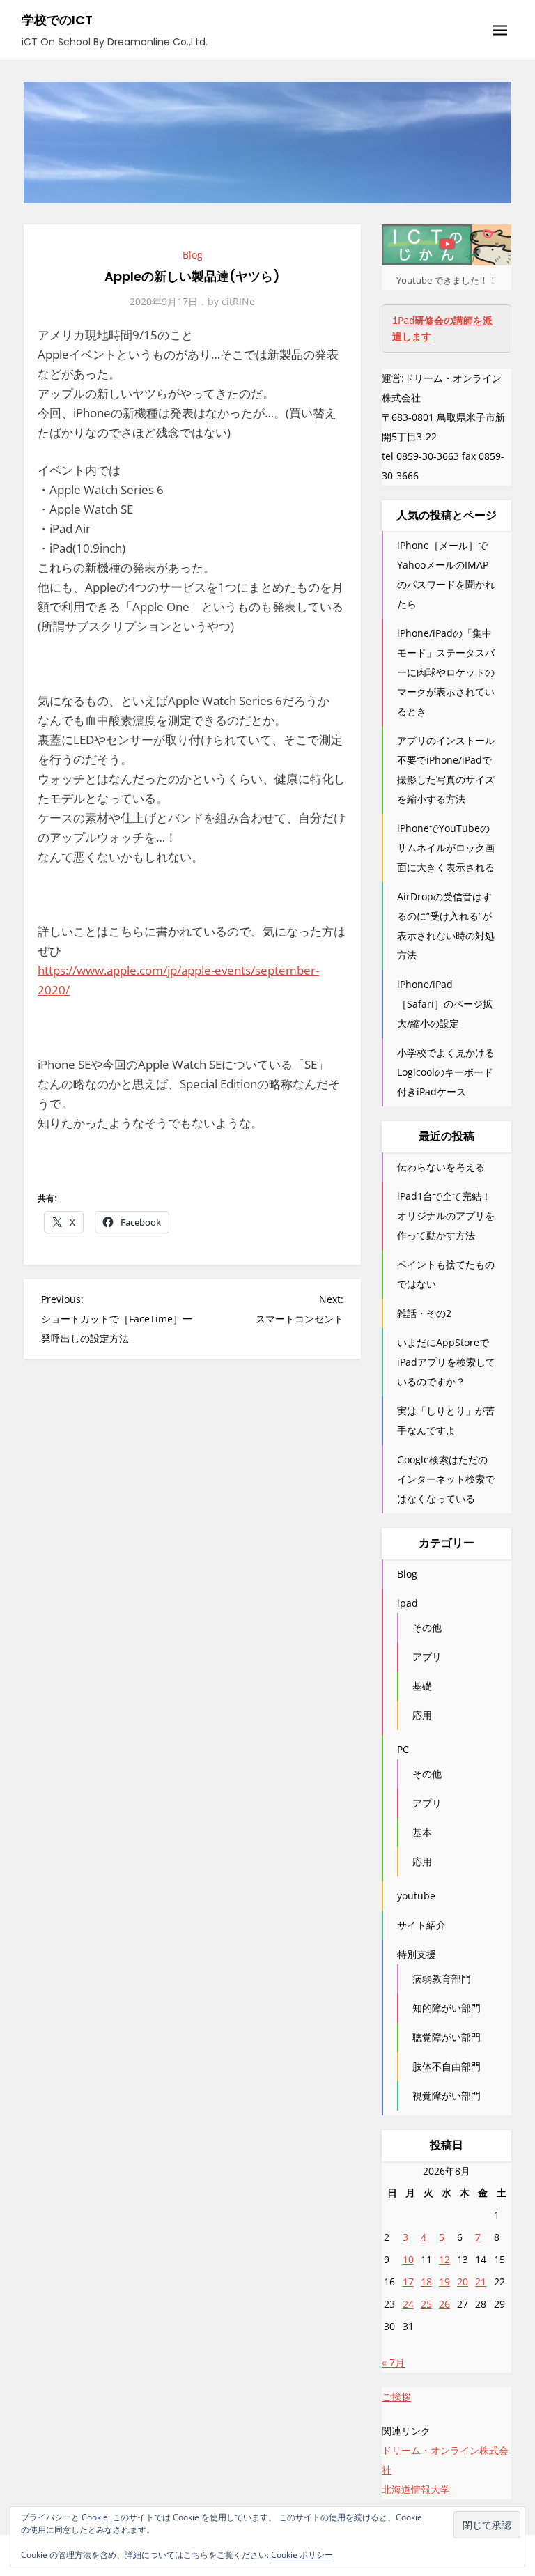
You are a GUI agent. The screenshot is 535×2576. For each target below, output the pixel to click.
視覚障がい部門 (447, 2096)
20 (463, 2282)
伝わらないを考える (441, 1167)
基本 (422, 1832)
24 (408, 2304)
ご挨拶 (396, 2397)
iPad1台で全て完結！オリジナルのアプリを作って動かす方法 (446, 1216)
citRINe (238, 301)
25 (426, 2304)
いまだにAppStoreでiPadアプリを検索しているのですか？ (446, 1362)
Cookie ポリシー (302, 2555)
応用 (422, 1715)
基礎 (422, 1686)
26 (444, 2304)
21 (481, 2282)
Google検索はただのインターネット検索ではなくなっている (446, 1479)
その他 (427, 1627)
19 (444, 2282)
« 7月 (393, 2362)
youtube (416, 1896)
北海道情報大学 (416, 2489)
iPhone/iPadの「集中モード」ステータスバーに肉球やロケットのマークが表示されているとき (446, 672)
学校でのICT (57, 20)
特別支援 (417, 1954)
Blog (193, 255)
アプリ (427, 1657)
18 (426, 2282)
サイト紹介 (421, 1925)
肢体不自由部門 (447, 2066)
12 (444, 2259)
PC (403, 1749)
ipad (408, 1603)
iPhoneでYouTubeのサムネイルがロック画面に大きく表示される (446, 848)
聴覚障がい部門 (447, 2037)
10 (408, 2259)
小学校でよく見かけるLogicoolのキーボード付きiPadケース (446, 1072)
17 (408, 2282)
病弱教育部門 (442, 1979)
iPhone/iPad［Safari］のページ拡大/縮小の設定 (445, 1004)
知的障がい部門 (447, 2008)
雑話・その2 (424, 1313)
